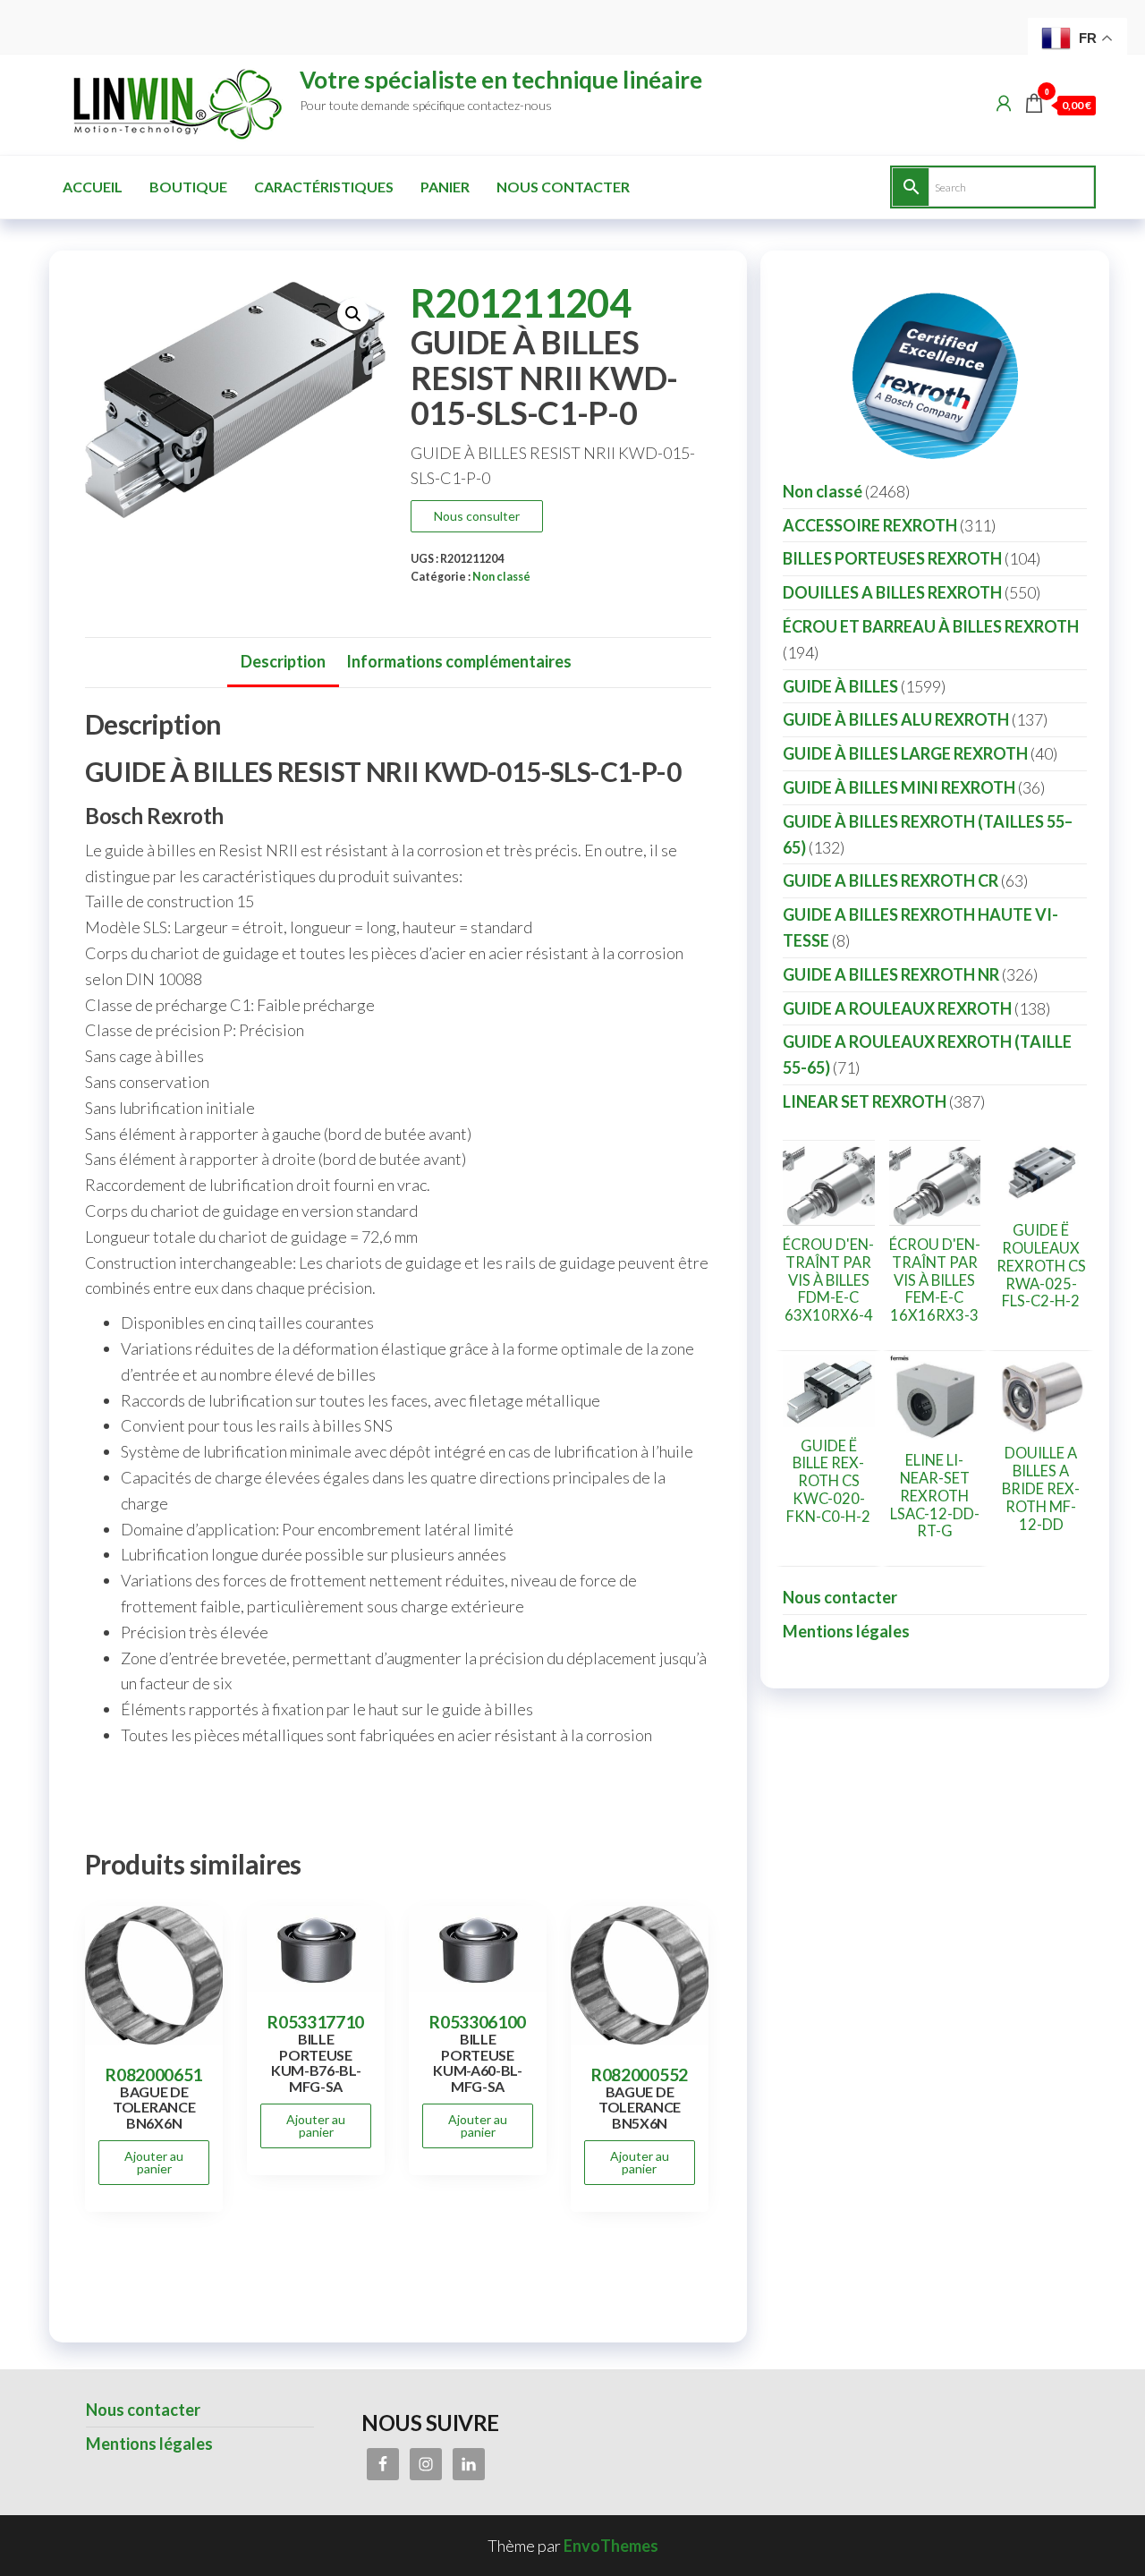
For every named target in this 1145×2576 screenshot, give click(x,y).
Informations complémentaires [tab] (459, 661)
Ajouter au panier (154, 2162)
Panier (445, 187)
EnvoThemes (611, 2546)
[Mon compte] (1004, 103)
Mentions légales (846, 1631)
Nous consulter (477, 516)
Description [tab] (283, 661)
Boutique (188, 187)
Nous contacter (563, 187)
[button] (353, 314)
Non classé (501, 577)
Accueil (93, 187)
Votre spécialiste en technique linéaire (501, 80)
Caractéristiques (324, 187)
